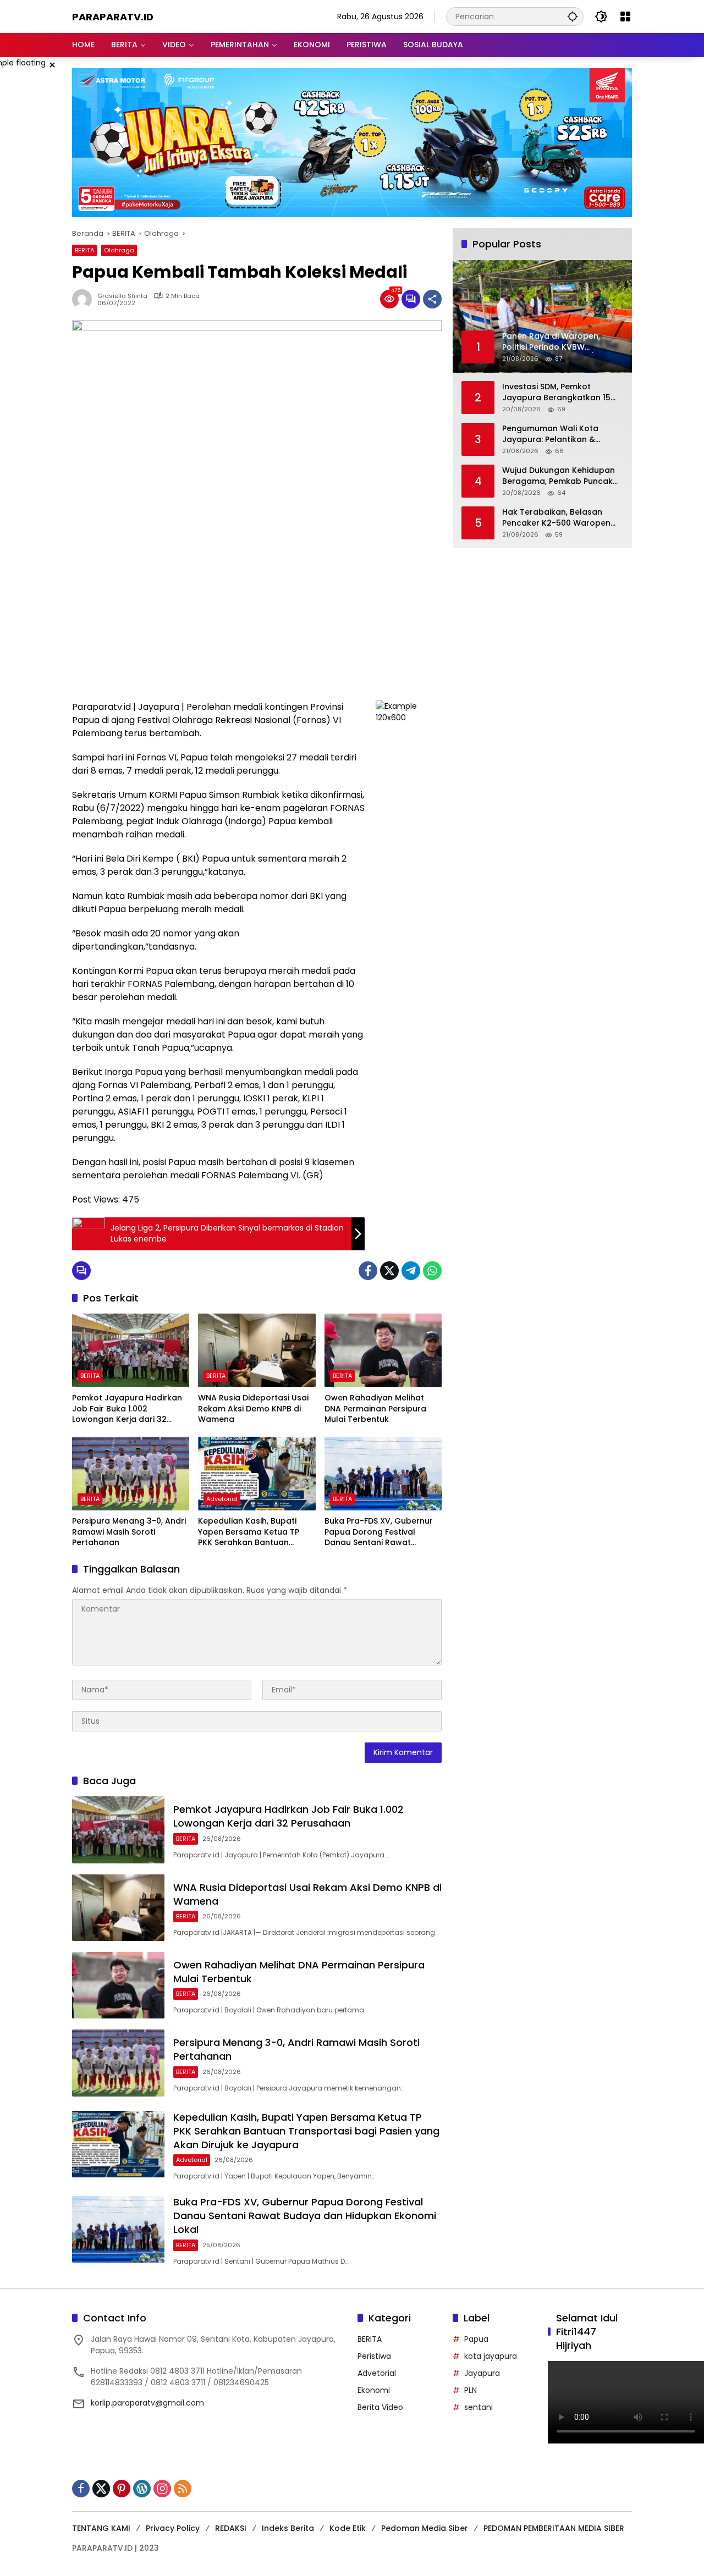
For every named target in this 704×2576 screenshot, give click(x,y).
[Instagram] (162, 2489)
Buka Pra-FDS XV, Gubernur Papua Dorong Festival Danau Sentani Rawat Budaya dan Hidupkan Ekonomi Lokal (379, 1532)
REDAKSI (231, 2528)
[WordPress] (142, 2489)
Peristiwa (374, 2356)
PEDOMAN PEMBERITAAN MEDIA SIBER (554, 2528)
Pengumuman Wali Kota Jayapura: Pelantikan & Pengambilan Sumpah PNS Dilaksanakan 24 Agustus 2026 (554, 435)
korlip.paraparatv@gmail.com (147, 2403)
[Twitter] (389, 1271)
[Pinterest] (122, 2489)
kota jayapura (491, 2356)
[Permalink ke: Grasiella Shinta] (85, 299)
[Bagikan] (432, 299)
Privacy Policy (173, 2528)
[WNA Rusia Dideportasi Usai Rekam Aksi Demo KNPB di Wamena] (257, 1350)
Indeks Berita (288, 2528)
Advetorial (222, 1499)
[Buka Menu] (625, 16)
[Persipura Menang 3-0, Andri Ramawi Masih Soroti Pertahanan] (131, 1474)
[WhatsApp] (432, 1271)
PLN (471, 2390)
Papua (476, 2339)
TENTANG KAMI (101, 2528)
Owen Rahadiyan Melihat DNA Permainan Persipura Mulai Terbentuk (375, 1409)
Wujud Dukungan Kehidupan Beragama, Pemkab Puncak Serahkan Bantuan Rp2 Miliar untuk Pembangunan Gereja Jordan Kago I (560, 476)
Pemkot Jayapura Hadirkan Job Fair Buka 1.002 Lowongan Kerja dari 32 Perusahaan (127, 1409)
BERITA (84, 250)
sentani (479, 2407)
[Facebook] (368, 1271)
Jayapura (482, 2373)
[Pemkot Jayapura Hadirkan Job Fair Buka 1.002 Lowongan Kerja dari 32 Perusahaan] (131, 1350)
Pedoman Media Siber (425, 2528)
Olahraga (119, 250)
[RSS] (183, 2489)
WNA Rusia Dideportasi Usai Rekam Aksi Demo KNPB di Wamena (253, 1409)
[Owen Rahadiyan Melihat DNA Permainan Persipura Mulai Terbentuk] (383, 1350)
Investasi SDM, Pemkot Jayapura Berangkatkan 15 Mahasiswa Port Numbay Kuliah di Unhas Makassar (556, 393)
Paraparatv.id (113, 17)
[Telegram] (411, 1271)
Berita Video (380, 2407)
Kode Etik (348, 2528)
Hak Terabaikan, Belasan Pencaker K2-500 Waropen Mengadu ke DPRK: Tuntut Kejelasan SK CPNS (556, 518)
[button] (573, 16)
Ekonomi (374, 2390)
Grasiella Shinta (122, 296)
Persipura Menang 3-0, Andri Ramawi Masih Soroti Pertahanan (129, 1532)
